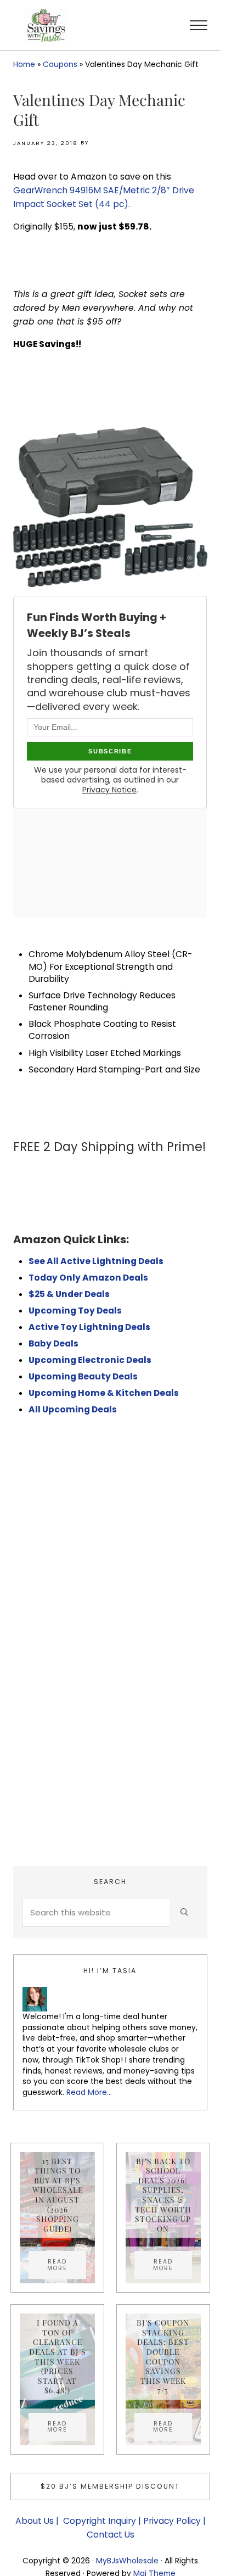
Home (24, 64)
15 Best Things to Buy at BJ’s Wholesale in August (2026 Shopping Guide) (58, 2195)
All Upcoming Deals (74, 1409)
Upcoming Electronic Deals (90, 1360)
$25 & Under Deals (69, 1294)
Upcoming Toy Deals (75, 1311)
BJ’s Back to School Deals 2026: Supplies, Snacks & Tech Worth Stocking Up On (163, 2195)
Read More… (89, 2092)
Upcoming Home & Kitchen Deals (104, 1393)
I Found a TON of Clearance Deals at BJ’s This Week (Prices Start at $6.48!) (58, 2356)
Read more (67, 2265)
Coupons (60, 64)
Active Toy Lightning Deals (90, 1327)
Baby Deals (53, 1343)
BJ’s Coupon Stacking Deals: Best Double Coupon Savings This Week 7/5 (163, 2356)
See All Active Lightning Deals (96, 1261)
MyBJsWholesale (127, 2561)
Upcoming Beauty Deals (83, 1376)
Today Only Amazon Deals (88, 1278)
